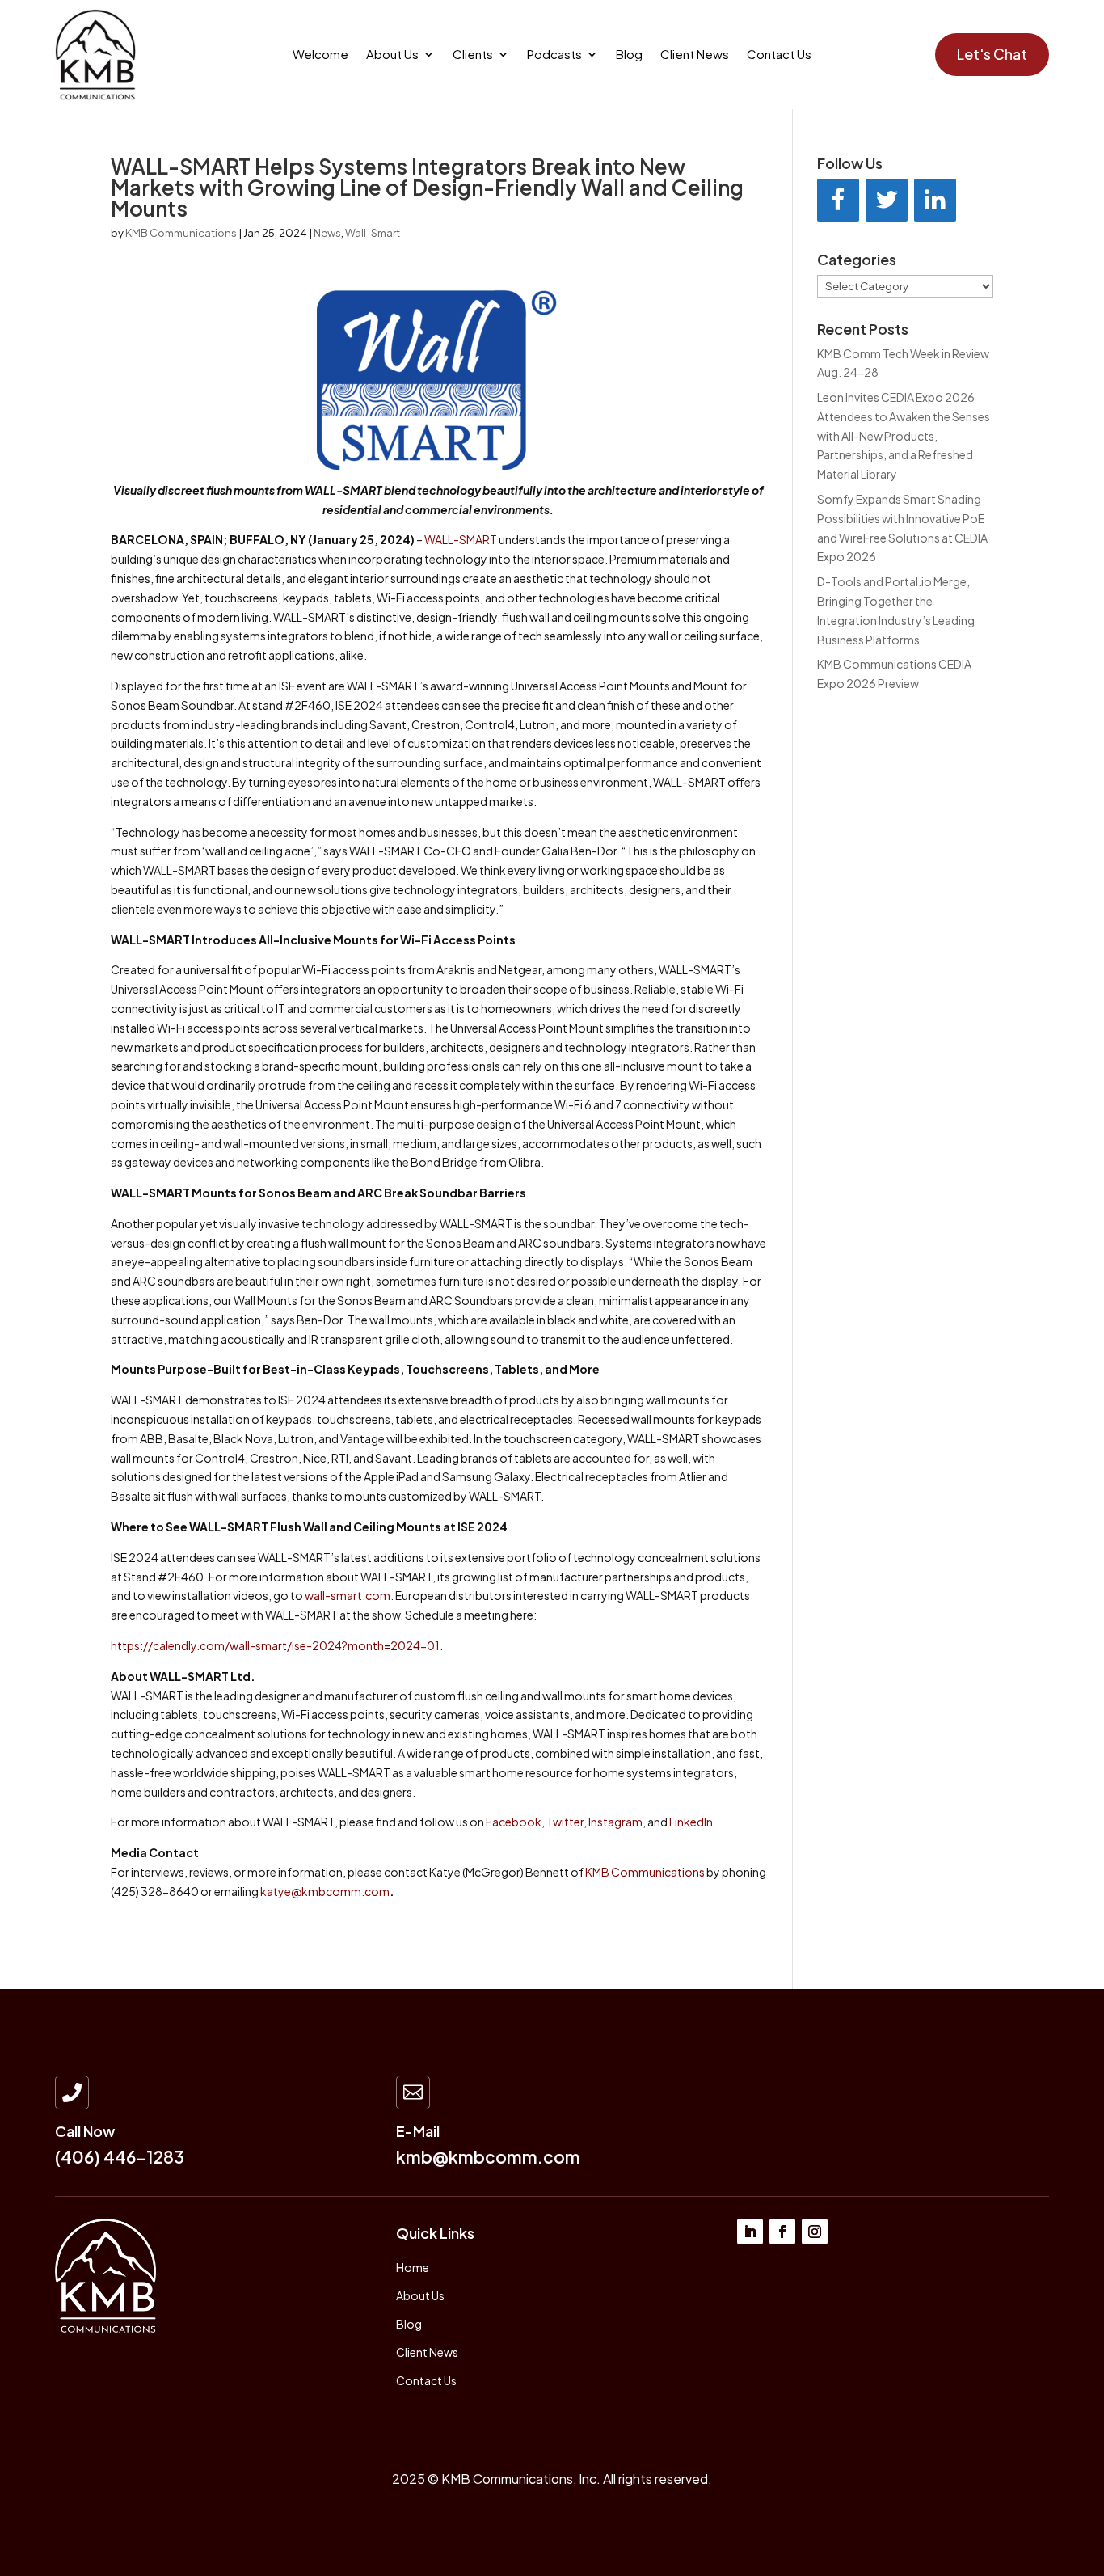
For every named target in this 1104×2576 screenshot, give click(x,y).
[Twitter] (887, 200)
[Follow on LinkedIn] (750, 2232)
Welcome (320, 55)
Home (413, 2267)
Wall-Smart (373, 233)
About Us (392, 55)
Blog (629, 55)
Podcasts (554, 55)
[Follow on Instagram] (815, 2232)
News (327, 233)
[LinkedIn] (935, 200)
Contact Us (779, 55)
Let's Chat (992, 54)
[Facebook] (838, 200)
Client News (695, 55)
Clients (473, 55)
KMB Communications (181, 233)
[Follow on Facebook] (782, 2232)
